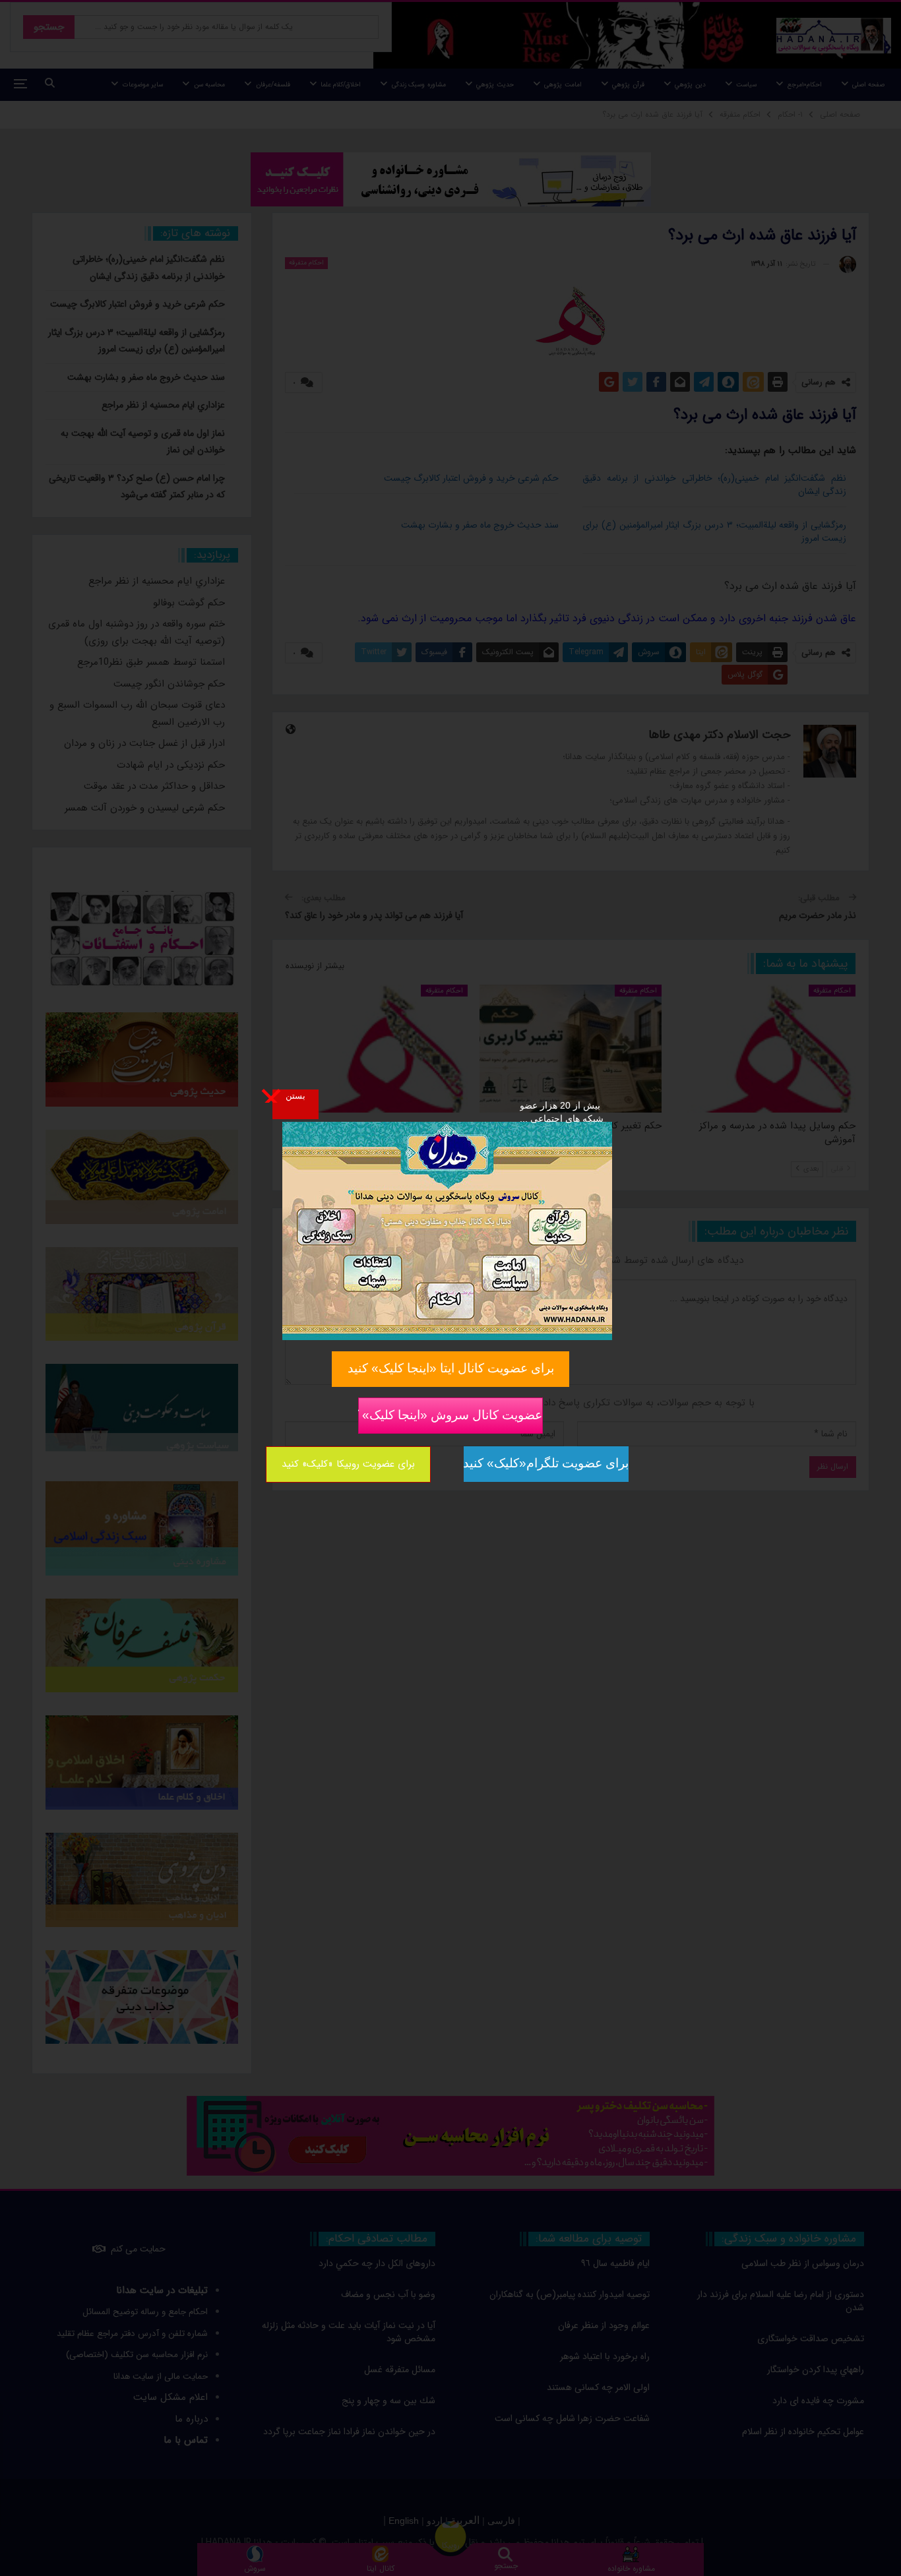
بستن (295, 1095)
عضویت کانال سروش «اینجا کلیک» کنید (450, 1415)
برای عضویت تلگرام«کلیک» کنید (546, 1463)
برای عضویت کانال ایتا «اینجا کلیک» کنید (451, 1368)
